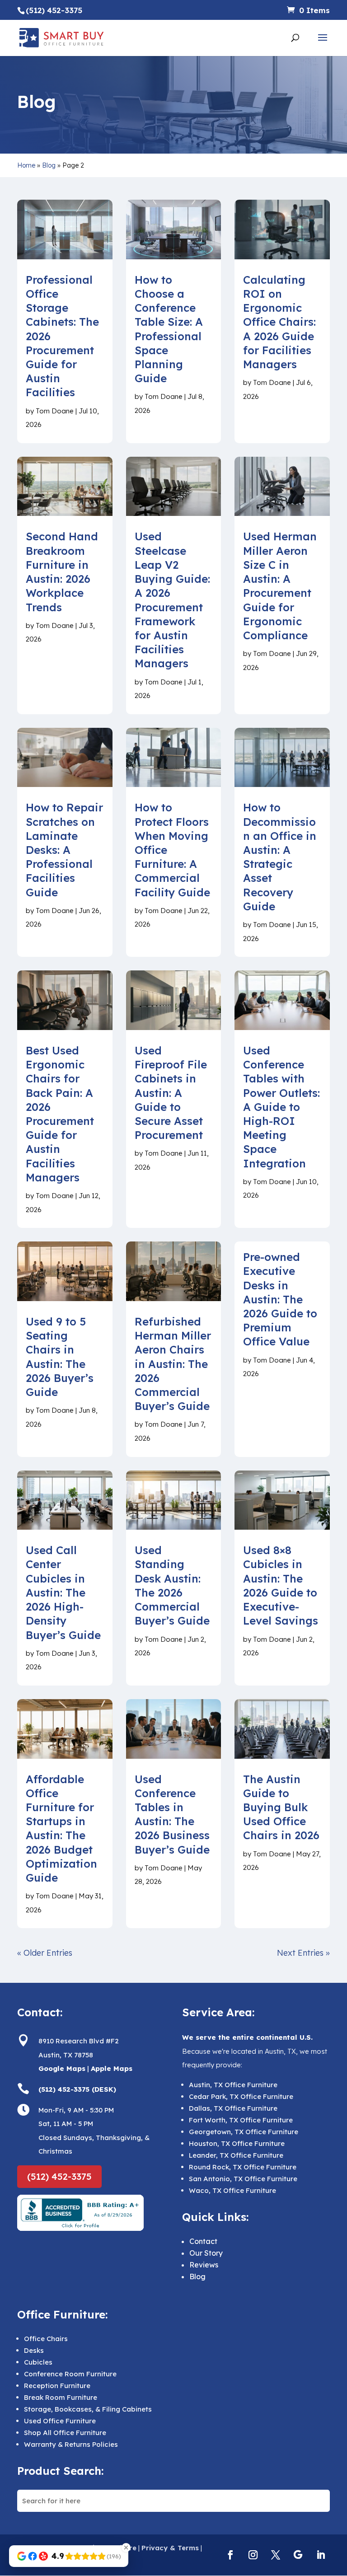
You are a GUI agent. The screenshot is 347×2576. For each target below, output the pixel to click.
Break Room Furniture (61, 2397)
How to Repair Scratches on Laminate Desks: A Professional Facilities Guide (64, 850)
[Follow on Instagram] (253, 2555)
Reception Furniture (57, 2386)
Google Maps (62, 2068)
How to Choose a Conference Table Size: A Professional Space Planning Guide (169, 329)
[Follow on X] (276, 2555)
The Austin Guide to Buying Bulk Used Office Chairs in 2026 (281, 1807)
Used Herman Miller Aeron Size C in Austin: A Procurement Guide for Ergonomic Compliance (280, 585)
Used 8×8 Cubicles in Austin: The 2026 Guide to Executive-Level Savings (281, 1585)
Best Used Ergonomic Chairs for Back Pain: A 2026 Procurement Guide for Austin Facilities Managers (60, 1114)
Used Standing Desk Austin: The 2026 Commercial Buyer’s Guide (172, 1585)
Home (26, 165)
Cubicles (38, 2362)
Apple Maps (112, 2068)
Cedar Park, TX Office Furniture (241, 2096)
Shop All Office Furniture (65, 2433)
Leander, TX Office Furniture (236, 2155)
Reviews (204, 2265)
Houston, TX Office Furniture (237, 2143)
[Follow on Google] (298, 2555)
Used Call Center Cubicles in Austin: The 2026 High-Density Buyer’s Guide (63, 1592)
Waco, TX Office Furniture (232, 2190)
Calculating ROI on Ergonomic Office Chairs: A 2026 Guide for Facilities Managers (279, 322)
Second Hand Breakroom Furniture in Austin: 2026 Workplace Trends (62, 571)
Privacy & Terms (170, 2548)
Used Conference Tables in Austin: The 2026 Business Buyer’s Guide (172, 1814)
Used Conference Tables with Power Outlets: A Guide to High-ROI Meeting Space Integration (281, 1107)
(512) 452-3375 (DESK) (77, 2089)
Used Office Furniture (60, 2421)
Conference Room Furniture (70, 2374)
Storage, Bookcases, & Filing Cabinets (88, 2409)
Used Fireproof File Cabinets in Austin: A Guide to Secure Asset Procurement (171, 1093)
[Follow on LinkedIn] (321, 2555)
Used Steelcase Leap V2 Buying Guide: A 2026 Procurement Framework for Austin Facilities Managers (172, 600)
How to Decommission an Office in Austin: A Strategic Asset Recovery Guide (280, 857)
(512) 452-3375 (59, 2176)
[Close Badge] (126, 2548)
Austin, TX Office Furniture (233, 2085)
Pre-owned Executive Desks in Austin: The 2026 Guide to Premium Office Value (280, 1299)
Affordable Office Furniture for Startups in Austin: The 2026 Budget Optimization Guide (61, 1828)
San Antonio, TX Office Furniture (243, 2179)
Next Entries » (303, 1953)
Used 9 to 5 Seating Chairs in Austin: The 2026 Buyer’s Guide (60, 1357)
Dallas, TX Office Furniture (233, 2108)
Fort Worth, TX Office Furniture (241, 2120)
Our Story (206, 2253)
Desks (34, 2350)
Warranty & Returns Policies (71, 2444)
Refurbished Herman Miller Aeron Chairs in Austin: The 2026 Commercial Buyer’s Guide (173, 1364)
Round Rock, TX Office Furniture (243, 2167)
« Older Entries (45, 1953)
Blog (49, 165)
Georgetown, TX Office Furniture (244, 2132)
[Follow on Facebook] (230, 2555)
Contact (203, 2241)
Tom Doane (55, 411)
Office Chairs (46, 2339)
